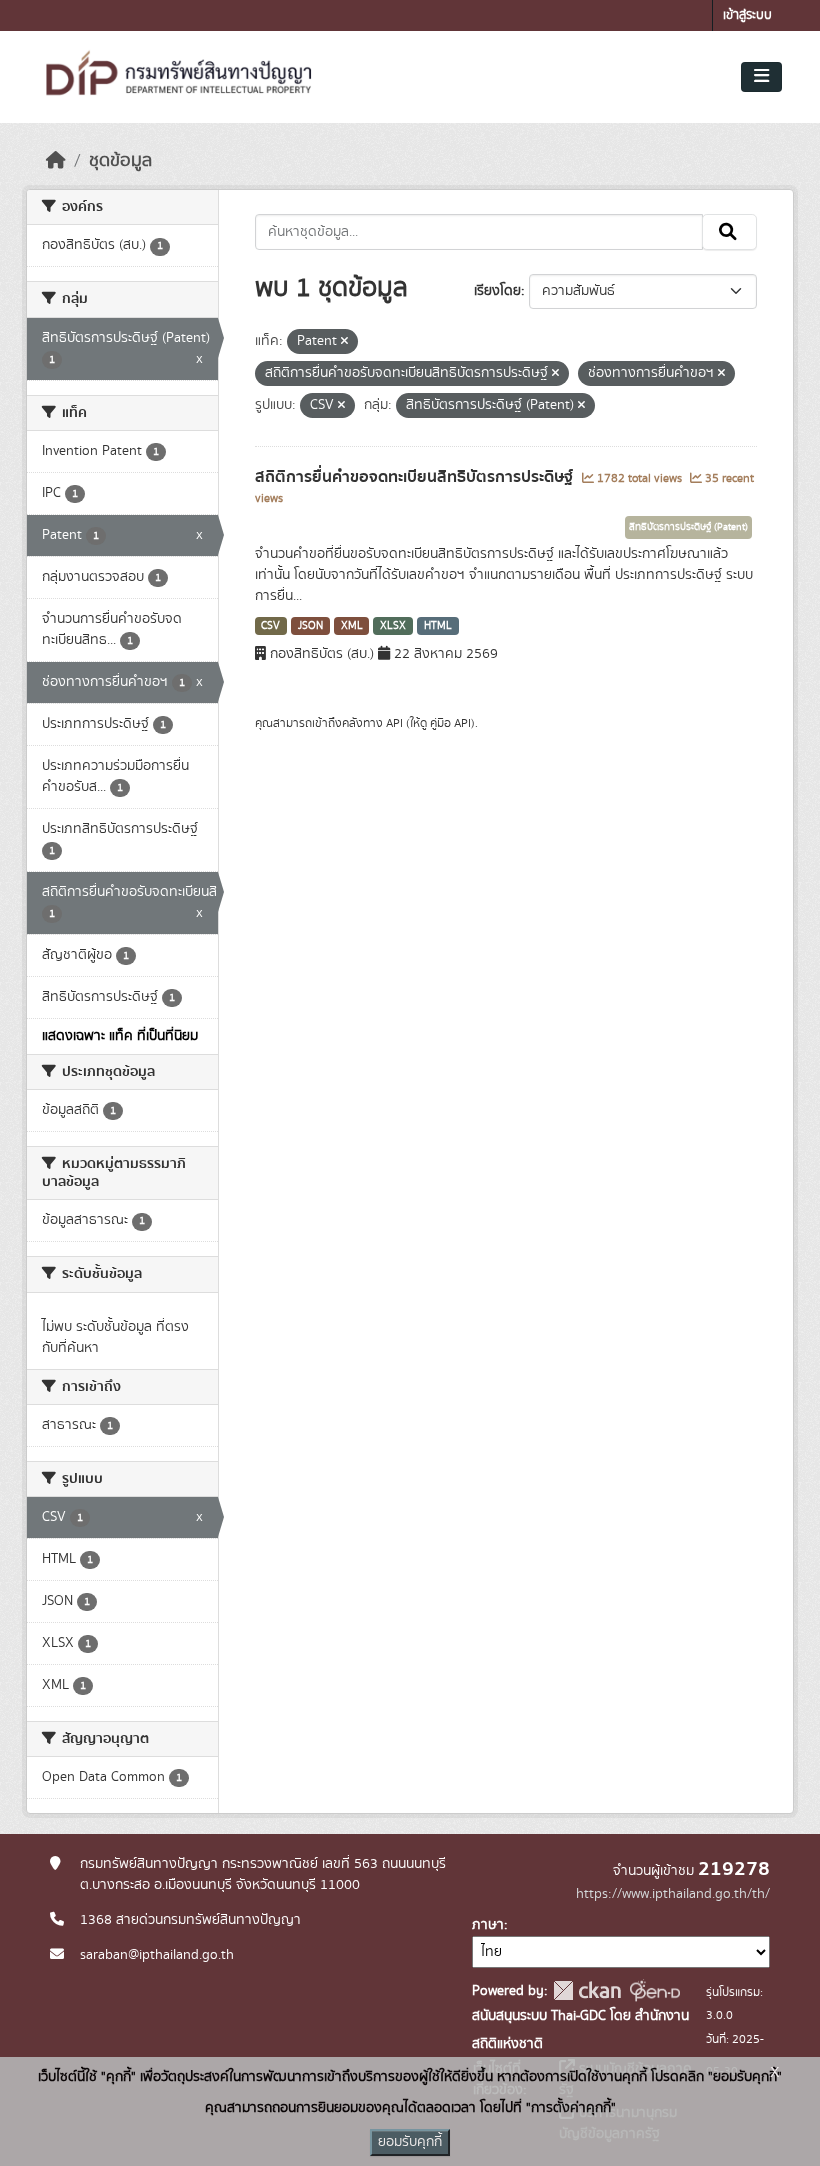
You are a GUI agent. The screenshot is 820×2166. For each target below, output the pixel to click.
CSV (270, 626)
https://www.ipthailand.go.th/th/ (673, 1894)
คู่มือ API (450, 723)
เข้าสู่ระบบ (747, 15)
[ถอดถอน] (344, 342)
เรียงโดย (497, 291)
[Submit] (729, 232)
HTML (438, 626)
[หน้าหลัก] (56, 161)
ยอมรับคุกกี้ (410, 2142)
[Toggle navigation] (761, 77)
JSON (310, 626)
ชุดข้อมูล (120, 161)
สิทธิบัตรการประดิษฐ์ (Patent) (688, 527)
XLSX (393, 626)
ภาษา (488, 1925)
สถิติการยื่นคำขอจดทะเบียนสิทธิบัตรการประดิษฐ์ (416, 477)
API (394, 723)
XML (352, 626)
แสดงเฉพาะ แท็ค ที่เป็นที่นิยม (120, 1036)
